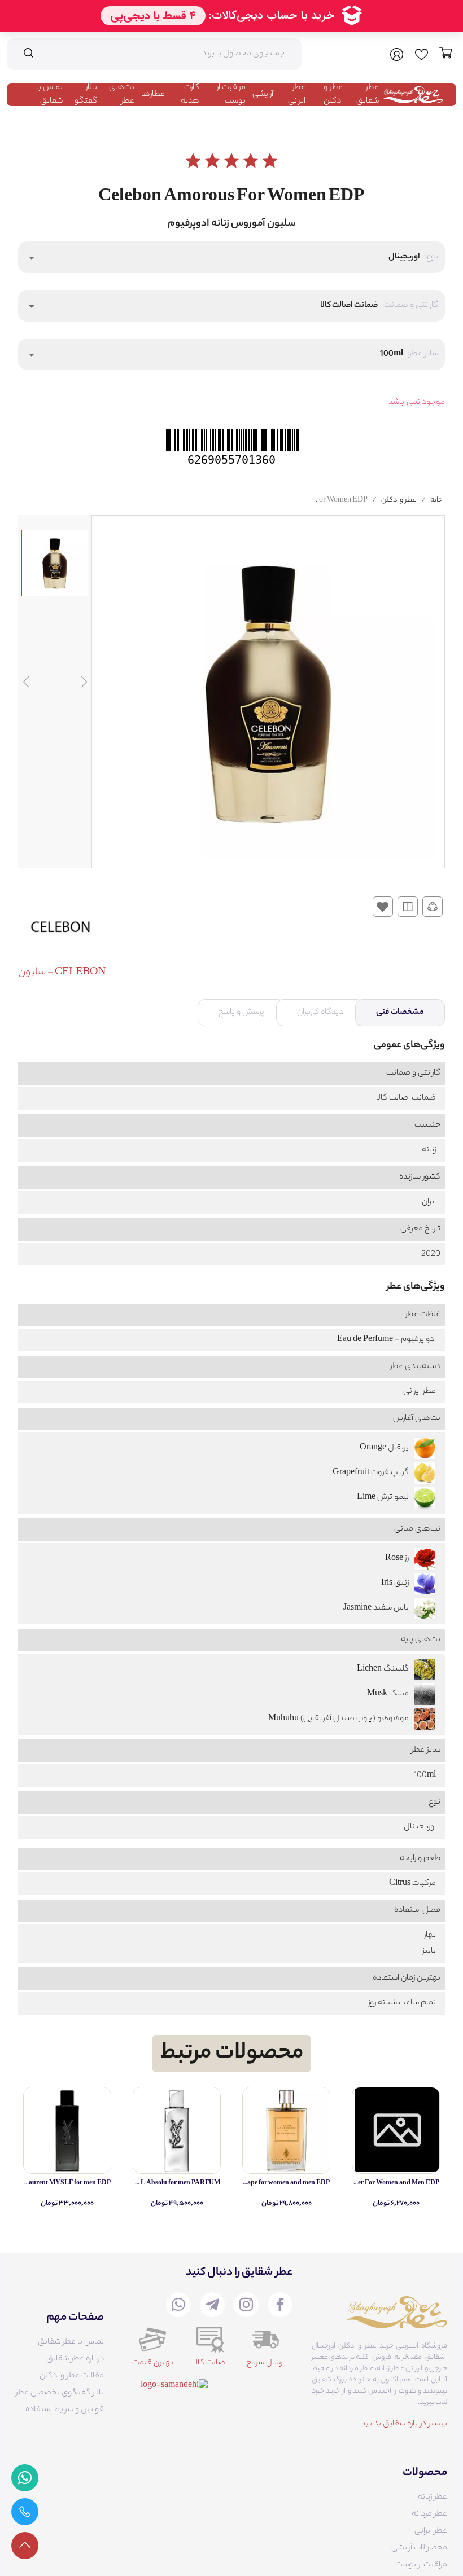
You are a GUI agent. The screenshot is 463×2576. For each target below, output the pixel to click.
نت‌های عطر (122, 95)
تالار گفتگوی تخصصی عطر (60, 2393)
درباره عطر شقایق (75, 2359)
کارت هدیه (190, 95)
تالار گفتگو (86, 95)
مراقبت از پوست (231, 95)
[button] (231, 257)
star (193, 161)
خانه (436, 500)
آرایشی (263, 95)
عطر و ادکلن (333, 95)
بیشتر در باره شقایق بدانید (404, 2424)
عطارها (153, 95)
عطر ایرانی (297, 95)
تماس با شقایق (49, 95)
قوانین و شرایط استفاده (65, 2410)
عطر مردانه (429, 2515)
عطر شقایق (368, 95)
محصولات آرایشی (419, 2548)
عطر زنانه (433, 2498)
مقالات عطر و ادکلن (72, 2376)
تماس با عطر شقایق (71, 2342)
